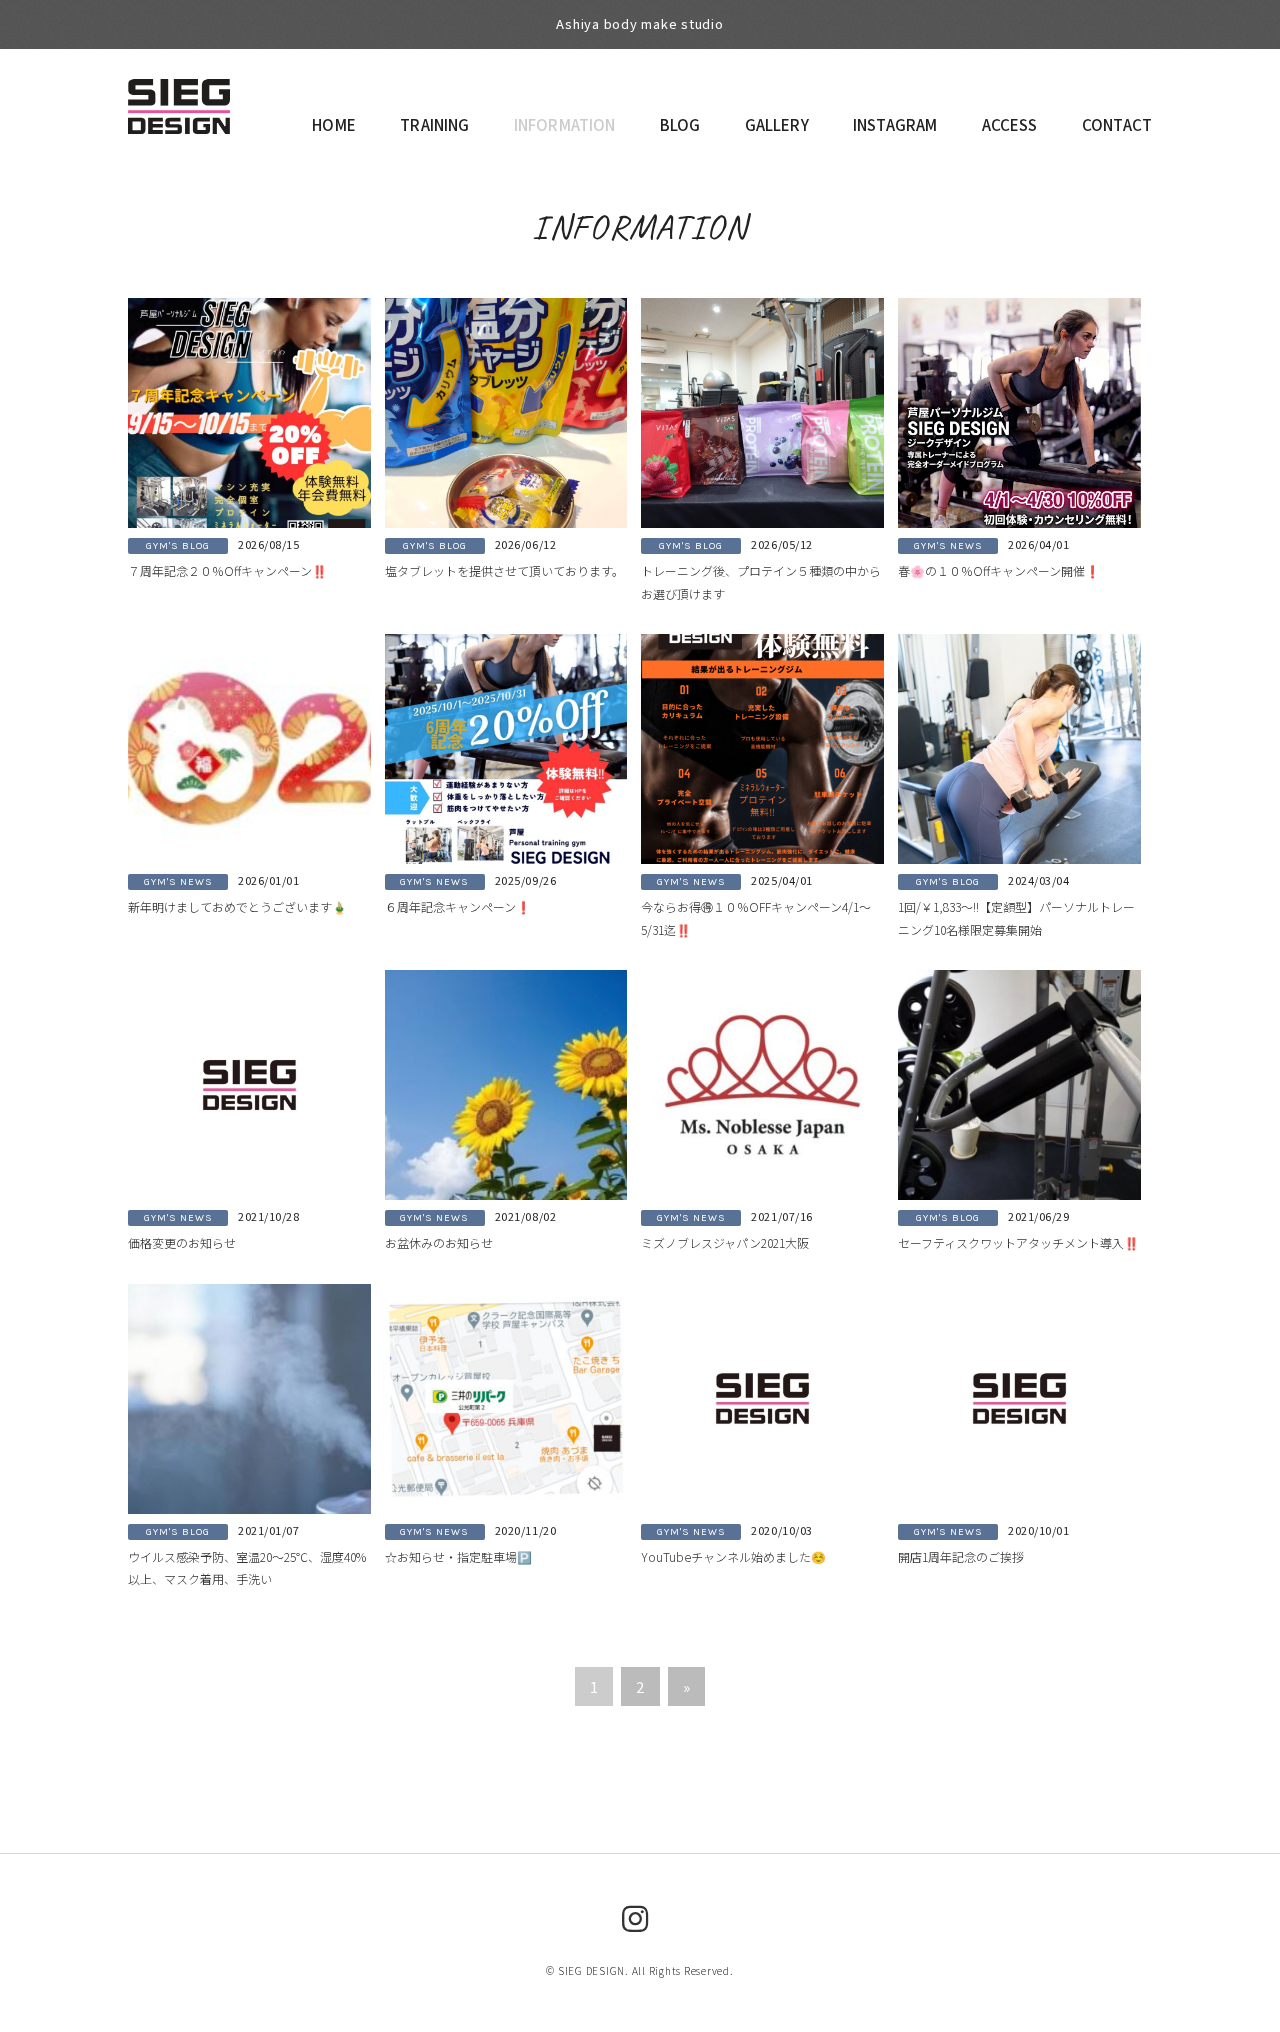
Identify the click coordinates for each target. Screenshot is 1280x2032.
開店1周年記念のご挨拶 (961, 1556)
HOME (334, 124)
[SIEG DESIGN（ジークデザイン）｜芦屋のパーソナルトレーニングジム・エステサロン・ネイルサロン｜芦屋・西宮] (179, 98)
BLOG (680, 124)
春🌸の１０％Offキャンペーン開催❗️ (999, 570)
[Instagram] (635, 1917)
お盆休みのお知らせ (439, 1242)
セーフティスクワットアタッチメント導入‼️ (1018, 1242)
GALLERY (777, 124)
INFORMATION (565, 124)
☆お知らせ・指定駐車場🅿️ (458, 1556)
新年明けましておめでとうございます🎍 (237, 906)
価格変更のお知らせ (182, 1242)
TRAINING (434, 124)
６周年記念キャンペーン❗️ (458, 906)
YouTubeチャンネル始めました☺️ (733, 1556)
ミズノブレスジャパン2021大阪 (725, 1242)
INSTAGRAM (895, 124)
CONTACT (1117, 124)
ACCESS (1010, 124)
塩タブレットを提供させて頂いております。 (504, 570)
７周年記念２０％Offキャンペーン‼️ (227, 570)
